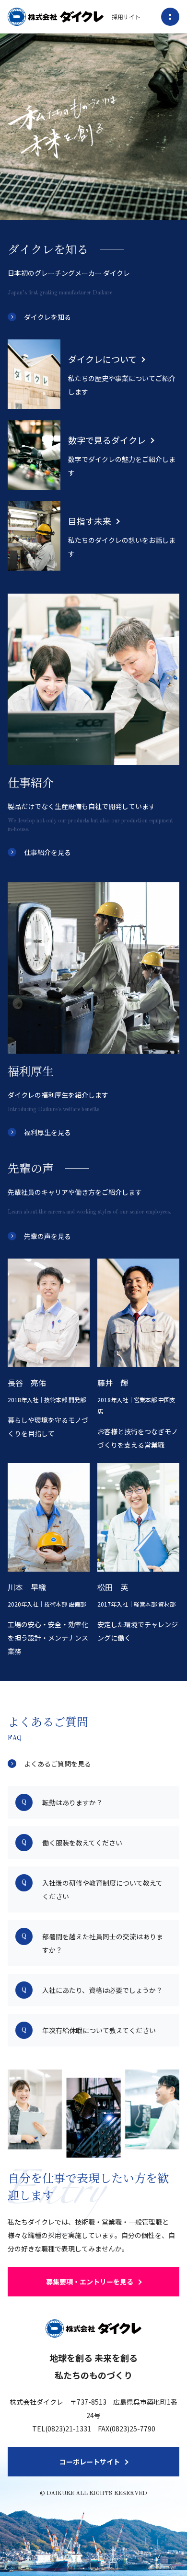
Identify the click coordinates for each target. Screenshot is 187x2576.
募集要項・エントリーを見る (90, 2282)
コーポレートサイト (90, 2462)
